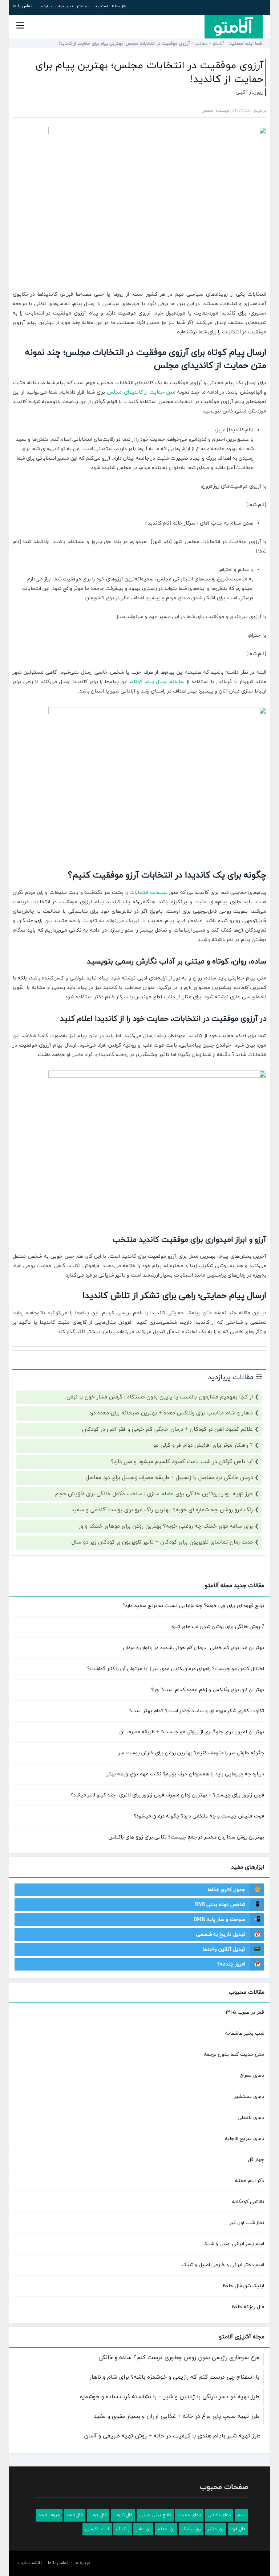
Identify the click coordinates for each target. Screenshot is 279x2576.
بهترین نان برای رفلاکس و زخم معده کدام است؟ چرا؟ (207, 1690)
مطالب (201, 44)
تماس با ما (23, 6)
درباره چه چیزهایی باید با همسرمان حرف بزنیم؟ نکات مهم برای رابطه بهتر (185, 1774)
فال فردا (238, 2529)
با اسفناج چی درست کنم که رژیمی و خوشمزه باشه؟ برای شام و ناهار (174, 2377)
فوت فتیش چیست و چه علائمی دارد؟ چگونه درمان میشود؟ (199, 1816)
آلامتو (219, 44)
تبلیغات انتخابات (148, 893)
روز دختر (216, 2529)
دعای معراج (252, 2076)
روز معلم (166, 2529)
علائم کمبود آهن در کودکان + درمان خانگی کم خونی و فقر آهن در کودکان (167, 1429)
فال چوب (98, 2515)
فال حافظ (119, 6)
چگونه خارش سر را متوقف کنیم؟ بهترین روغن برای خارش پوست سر (191, 1753)
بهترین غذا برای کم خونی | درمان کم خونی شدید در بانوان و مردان (194, 1648)
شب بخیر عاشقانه (245, 2033)
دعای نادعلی (251, 2118)
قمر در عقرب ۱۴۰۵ (245, 2012)
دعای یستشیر (249, 2097)
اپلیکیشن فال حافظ (243, 2286)
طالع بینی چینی (155, 2515)
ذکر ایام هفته (250, 2181)
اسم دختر (84, 6)
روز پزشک (191, 2529)
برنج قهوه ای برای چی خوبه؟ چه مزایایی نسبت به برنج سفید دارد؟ (193, 1606)
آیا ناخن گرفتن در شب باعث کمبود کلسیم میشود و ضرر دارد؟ (182, 1462)
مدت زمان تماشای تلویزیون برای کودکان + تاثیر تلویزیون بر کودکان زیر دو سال (162, 1542)
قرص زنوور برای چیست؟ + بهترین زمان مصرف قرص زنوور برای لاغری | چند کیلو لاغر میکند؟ (167, 1795)
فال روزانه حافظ (248, 2307)
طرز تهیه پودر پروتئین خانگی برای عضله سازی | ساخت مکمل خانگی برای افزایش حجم (154, 1494)
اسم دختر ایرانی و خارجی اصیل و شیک (223, 2265)
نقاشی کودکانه (248, 2202)
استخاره (102, 6)
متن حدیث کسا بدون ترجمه (234, 2055)
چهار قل (256, 2160)
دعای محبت (189, 2515)
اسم (241, 2515)
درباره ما (46, 6)
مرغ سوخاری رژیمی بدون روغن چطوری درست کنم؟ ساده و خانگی (179, 2358)
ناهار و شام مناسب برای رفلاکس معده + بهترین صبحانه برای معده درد (171, 1413)
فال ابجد (75, 2515)
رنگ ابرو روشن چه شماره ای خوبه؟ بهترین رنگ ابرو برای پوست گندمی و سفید (162, 1510)
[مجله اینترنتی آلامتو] (234, 26)
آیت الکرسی (97, 2529)
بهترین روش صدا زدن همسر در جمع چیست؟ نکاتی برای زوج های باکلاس (186, 1837)
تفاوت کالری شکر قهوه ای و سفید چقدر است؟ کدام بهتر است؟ (196, 1711)
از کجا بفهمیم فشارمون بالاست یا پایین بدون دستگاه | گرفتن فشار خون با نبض (160, 1397)
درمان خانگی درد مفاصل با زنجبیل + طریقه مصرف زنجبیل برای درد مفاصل (169, 1478)
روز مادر (143, 2529)
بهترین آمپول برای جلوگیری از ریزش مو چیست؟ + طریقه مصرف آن (192, 1732)
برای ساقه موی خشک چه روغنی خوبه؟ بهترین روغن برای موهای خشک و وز (166, 1526)
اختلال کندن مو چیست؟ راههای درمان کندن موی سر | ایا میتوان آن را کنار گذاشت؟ (176, 1669)
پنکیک (123, 2529)
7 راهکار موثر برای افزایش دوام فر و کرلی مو (203, 1445)
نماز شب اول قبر (247, 2223)
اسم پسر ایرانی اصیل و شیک (233, 2244)
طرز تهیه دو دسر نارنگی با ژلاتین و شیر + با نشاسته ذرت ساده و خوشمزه (170, 2397)
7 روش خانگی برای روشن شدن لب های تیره (218, 1627)
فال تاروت (123, 2515)
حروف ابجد (49, 2515)
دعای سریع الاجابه (244, 2139)
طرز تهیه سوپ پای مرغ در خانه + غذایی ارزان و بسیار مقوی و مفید (177, 2416)
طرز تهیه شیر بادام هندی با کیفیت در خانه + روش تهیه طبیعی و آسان (172, 2436)
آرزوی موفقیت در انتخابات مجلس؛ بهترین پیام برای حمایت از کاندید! (149, 73)
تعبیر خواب (64, 6)
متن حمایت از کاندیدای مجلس (141, 392)
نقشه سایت (30, 2563)
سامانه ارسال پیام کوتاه (158, 682)
